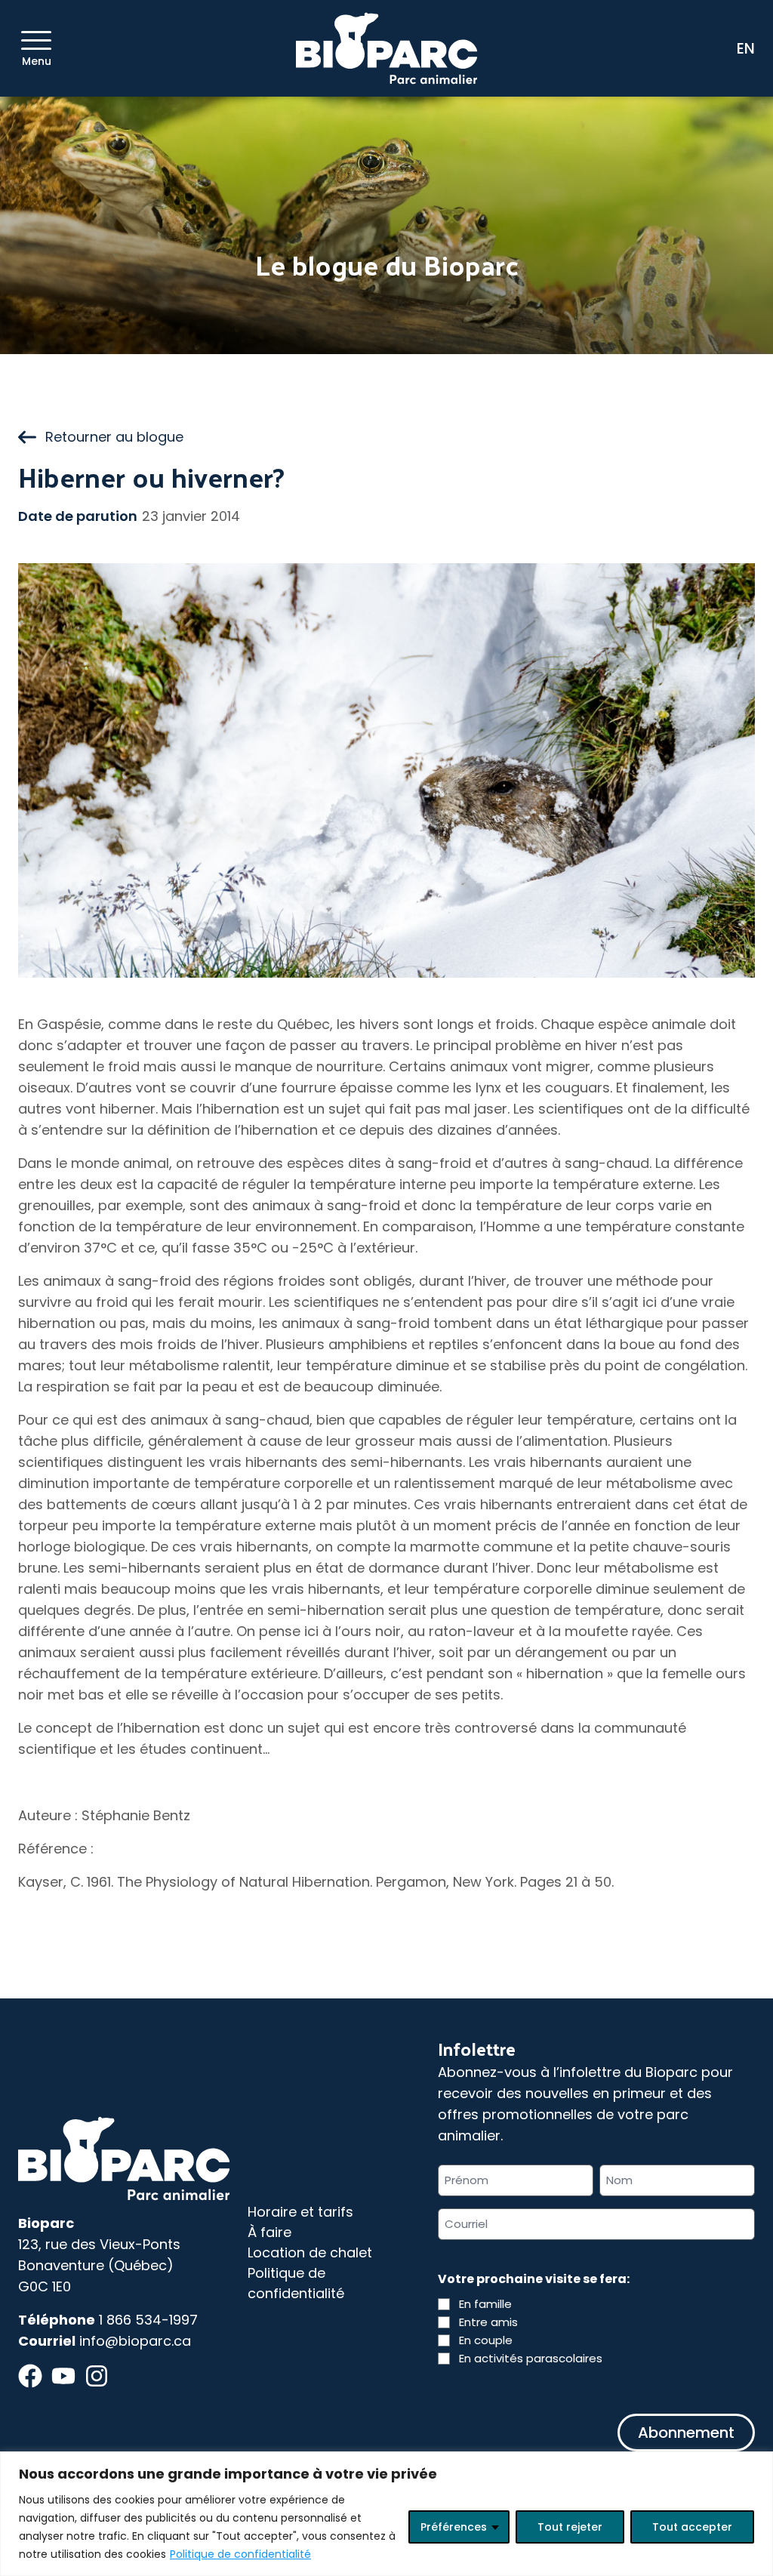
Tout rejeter (570, 2527)
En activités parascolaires (531, 2358)
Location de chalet (310, 2252)
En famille (485, 2304)
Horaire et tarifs (300, 2212)
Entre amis (488, 2322)
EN (746, 48)
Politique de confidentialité (240, 2554)
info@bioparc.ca (135, 2341)
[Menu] (36, 40)
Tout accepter (692, 2527)
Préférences (454, 2527)
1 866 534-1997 (148, 2320)
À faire (269, 2232)
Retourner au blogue (114, 437)
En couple (486, 2340)
